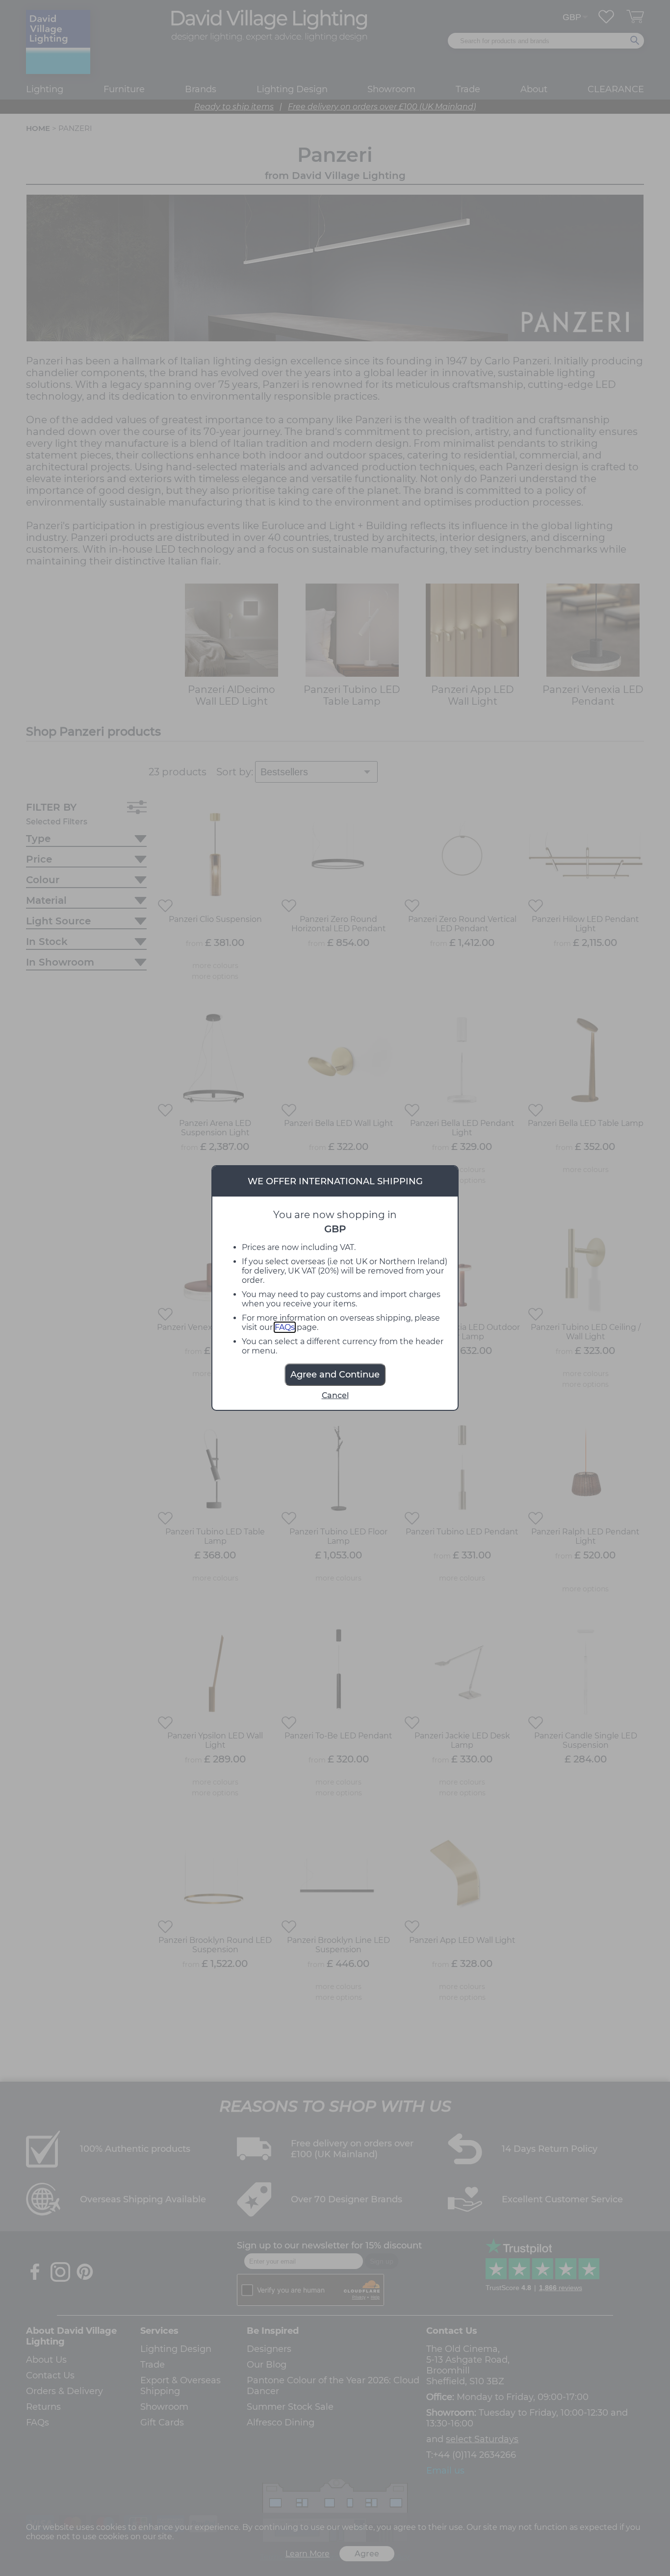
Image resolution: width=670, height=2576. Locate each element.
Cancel (335, 1395)
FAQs (285, 1327)
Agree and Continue (335, 1375)
